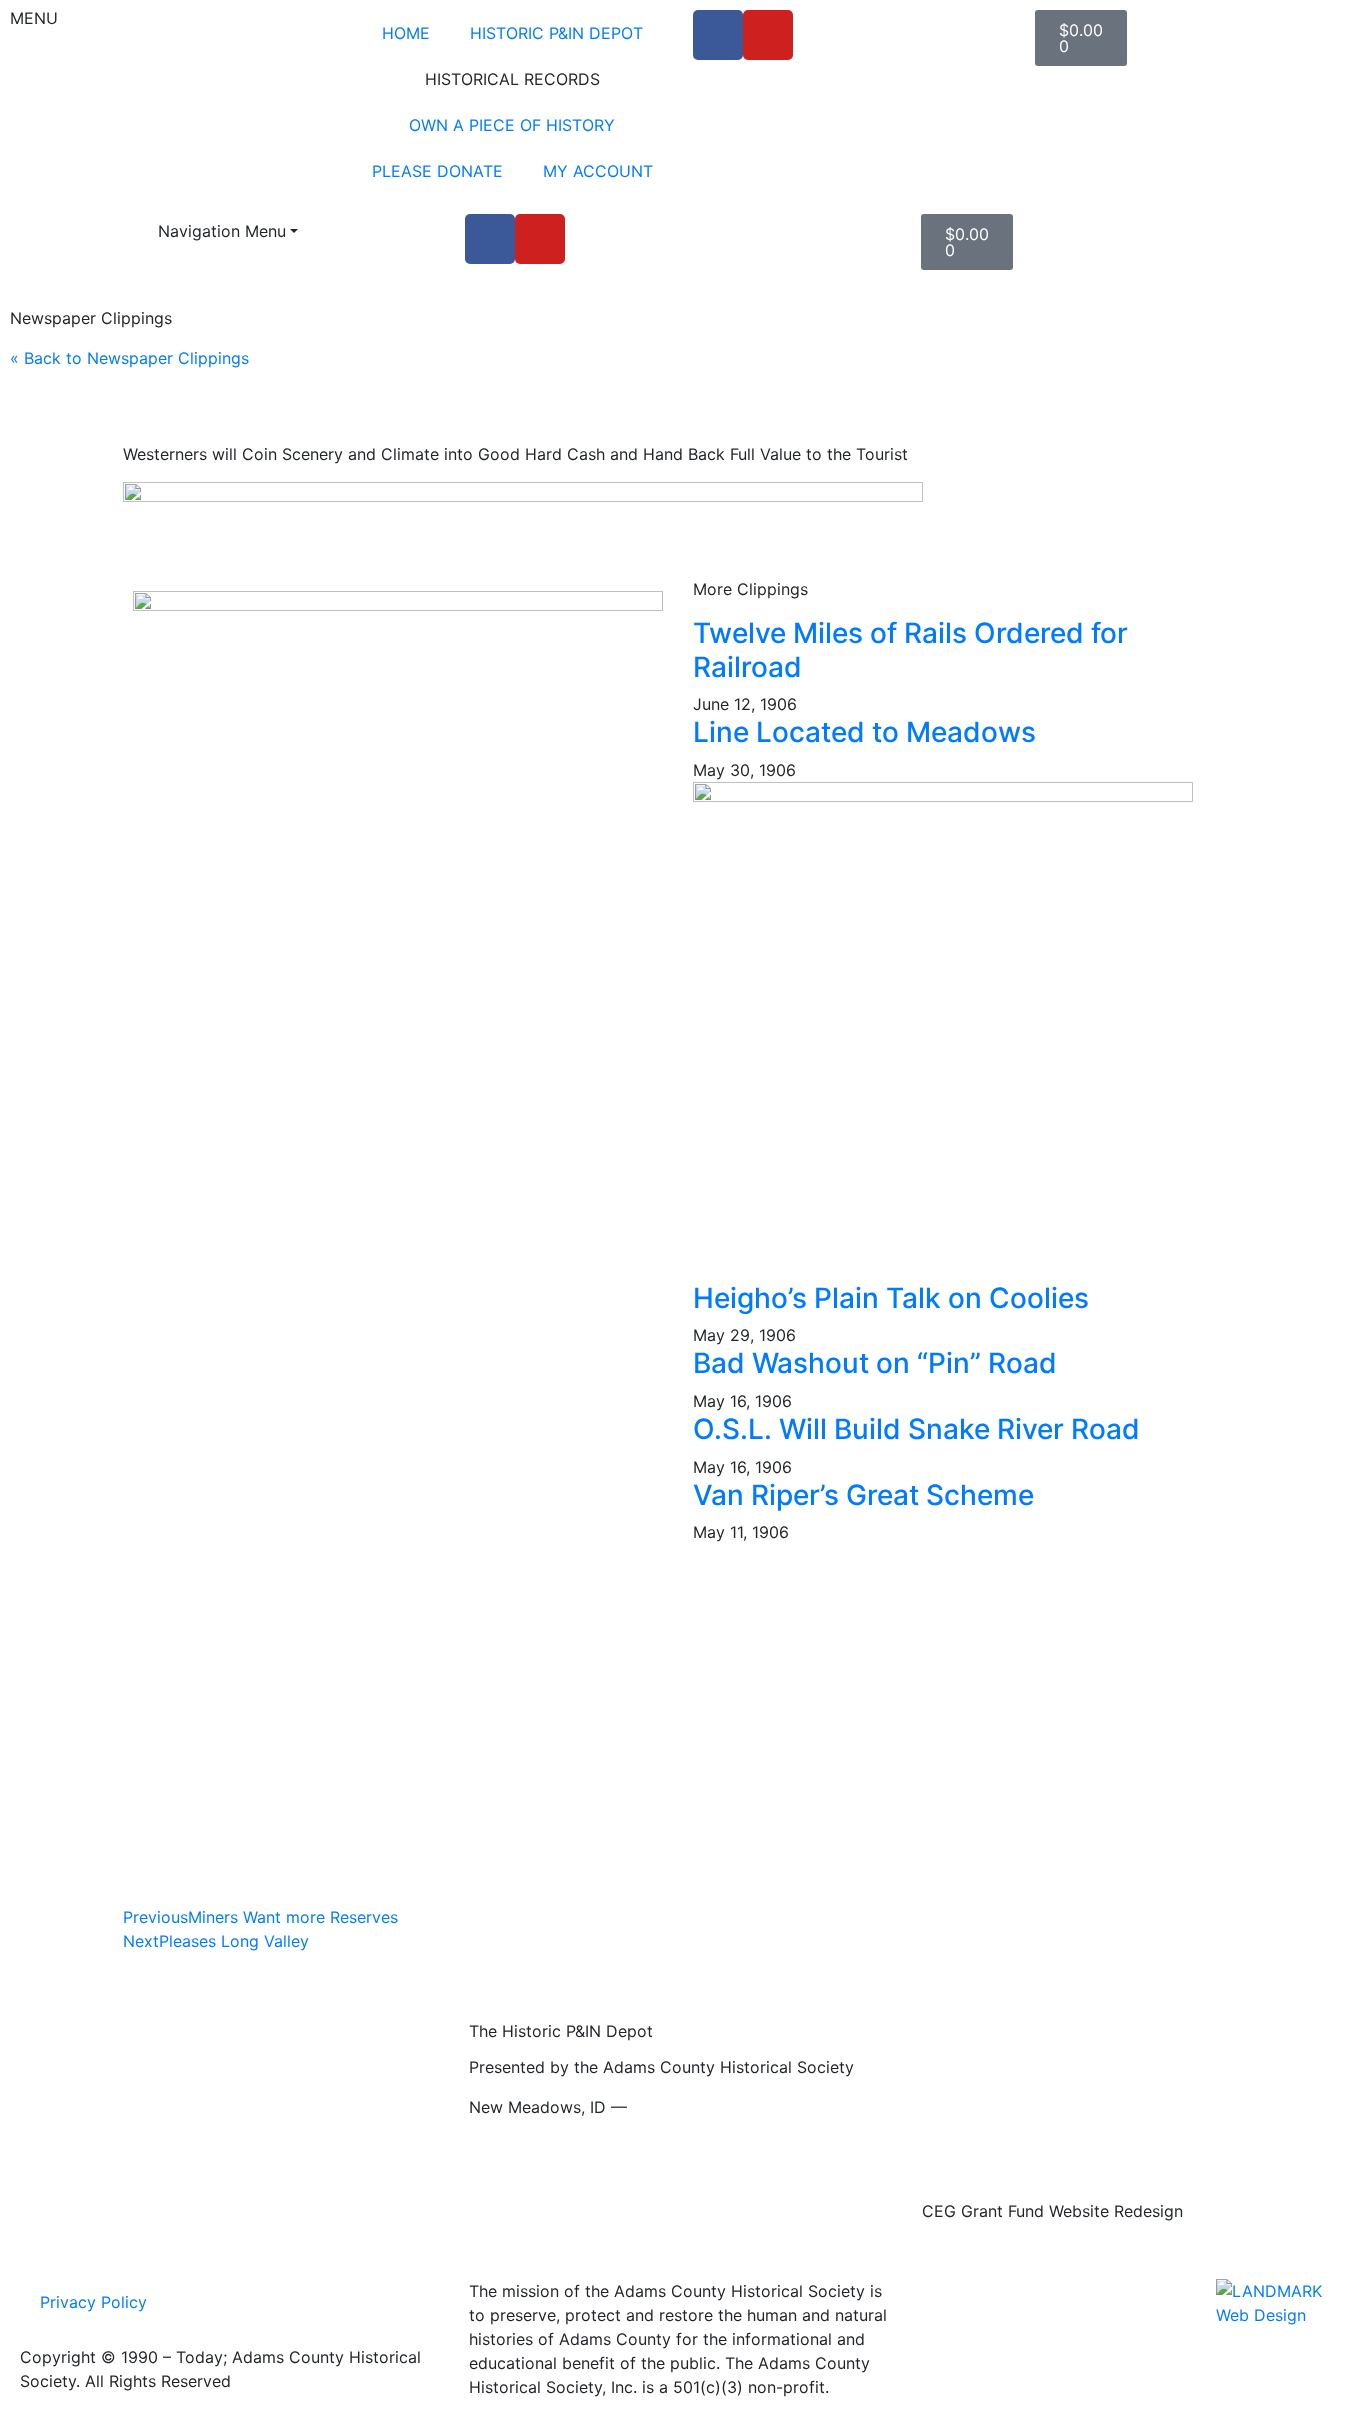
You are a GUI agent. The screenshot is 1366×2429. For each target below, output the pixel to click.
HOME (406, 33)
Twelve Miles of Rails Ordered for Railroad (910, 650)
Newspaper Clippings (91, 318)
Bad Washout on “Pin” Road (875, 1363)
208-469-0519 (687, 2107)
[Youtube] (768, 35)
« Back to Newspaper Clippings (129, 358)
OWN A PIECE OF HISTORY (512, 125)
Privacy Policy (93, 2302)
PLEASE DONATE (437, 171)
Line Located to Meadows (864, 732)
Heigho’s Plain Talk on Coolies (891, 1298)
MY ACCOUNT (598, 171)
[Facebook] (718, 35)
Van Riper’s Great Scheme (863, 1495)
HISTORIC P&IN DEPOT (556, 33)
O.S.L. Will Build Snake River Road (916, 1429)
